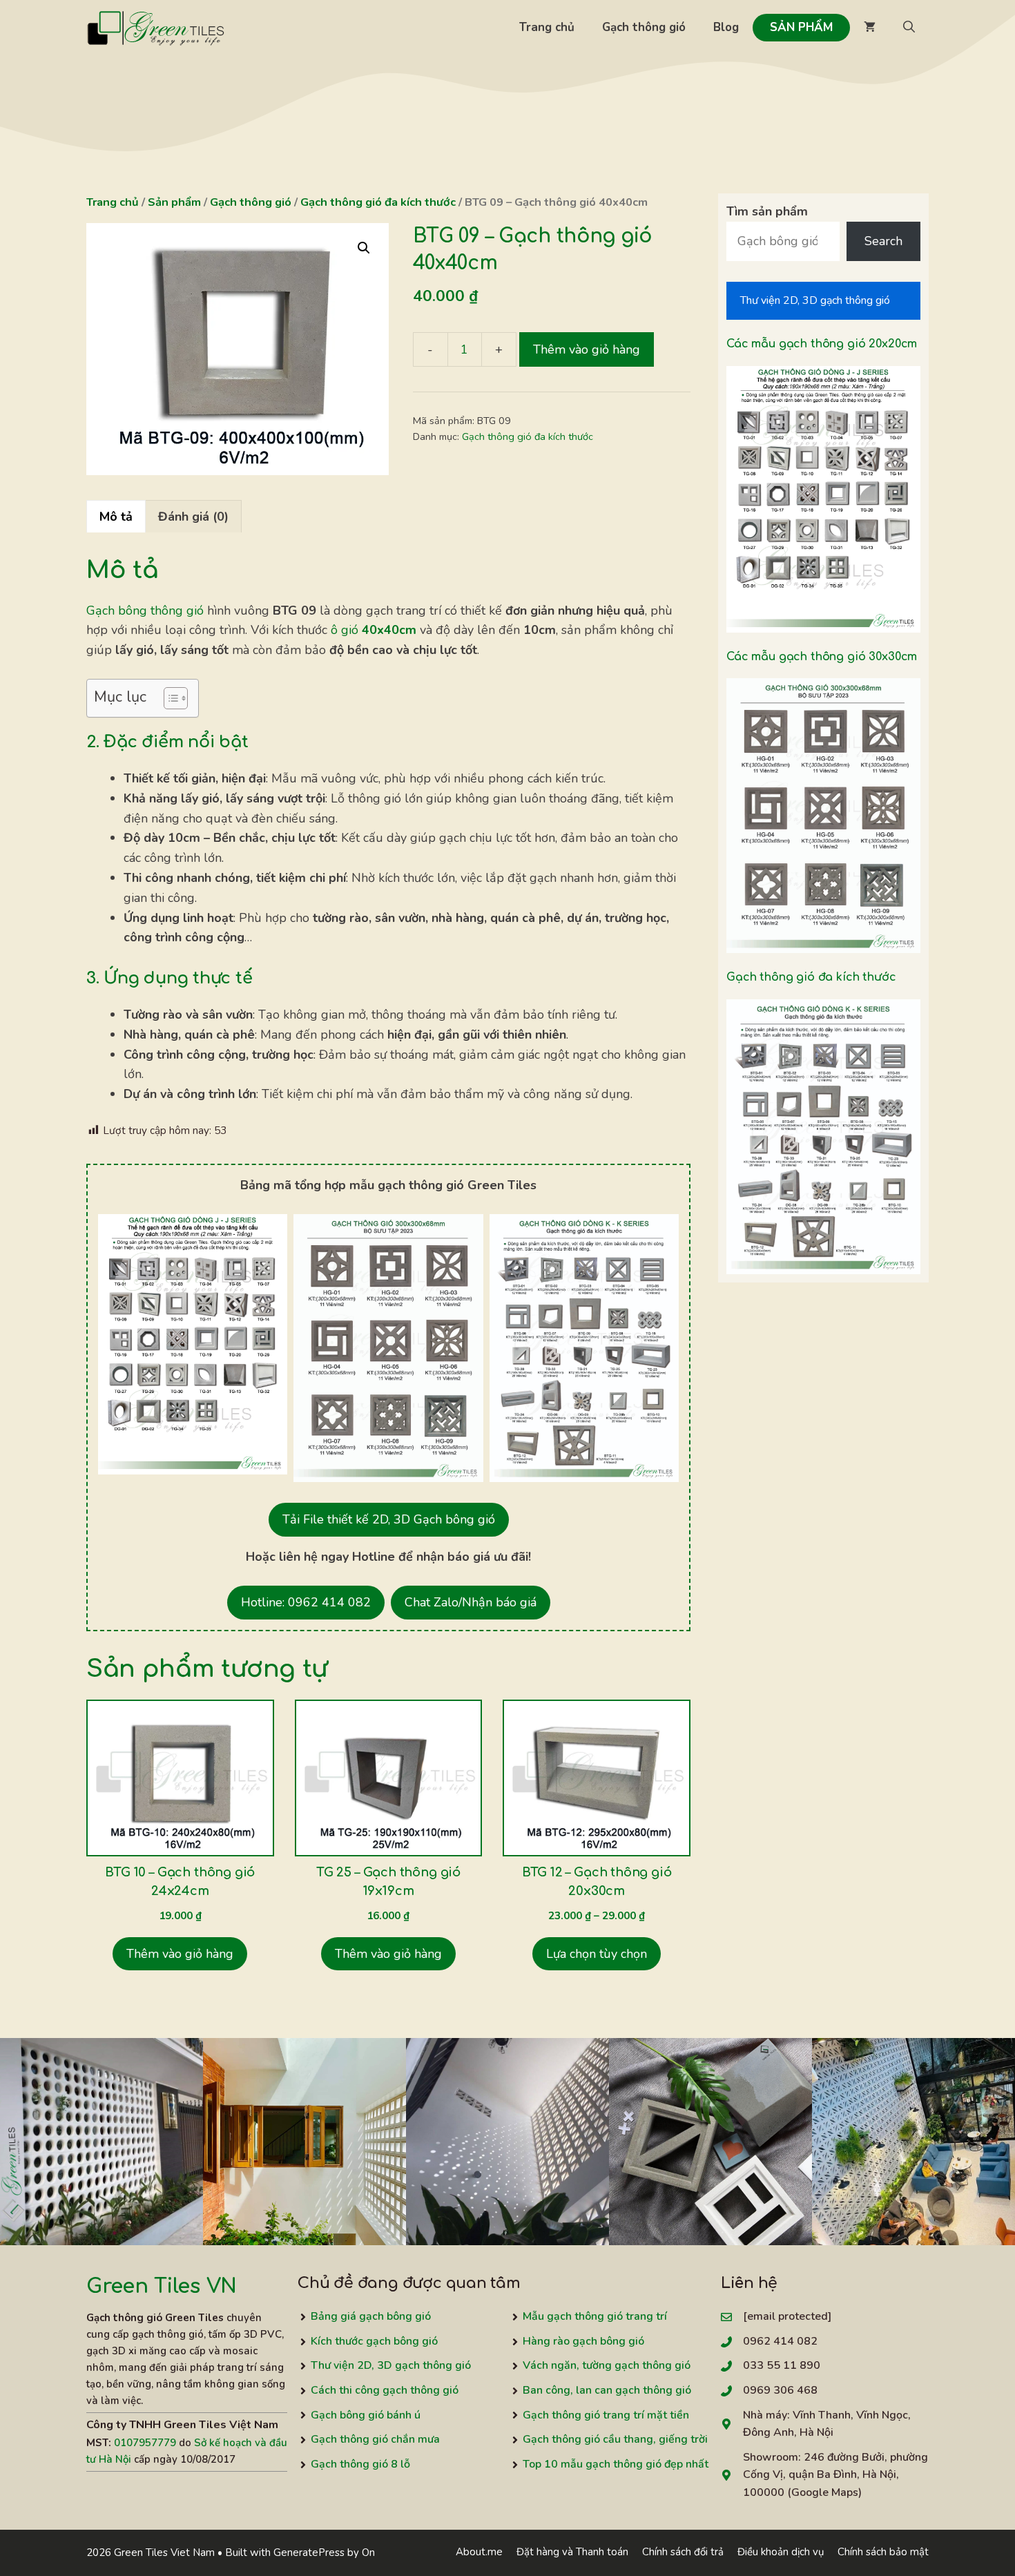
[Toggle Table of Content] (169, 698)
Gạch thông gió (644, 27)
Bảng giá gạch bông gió (371, 2316)
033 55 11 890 (782, 2365)
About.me (479, 2552)
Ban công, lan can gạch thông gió (607, 2390)
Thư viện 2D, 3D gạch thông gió (815, 300)
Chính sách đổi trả (683, 2552)
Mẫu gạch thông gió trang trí (595, 2316)
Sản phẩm (801, 27)
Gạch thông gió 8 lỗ (360, 2464)
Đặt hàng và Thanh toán (572, 2552)
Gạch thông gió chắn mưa (375, 2439)
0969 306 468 (780, 2390)
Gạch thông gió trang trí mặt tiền (606, 2415)
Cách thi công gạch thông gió (385, 2390)
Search (883, 241)
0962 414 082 (780, 2341)
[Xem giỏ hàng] (870, 28)
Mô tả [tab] (116, 517)
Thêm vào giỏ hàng (587, 349)
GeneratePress (309, 2553)
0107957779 (145, 2443)
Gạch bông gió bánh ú (366, 2415)
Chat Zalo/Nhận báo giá (471, 1602)
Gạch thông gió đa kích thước (378, 202)
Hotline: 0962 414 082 (306, 1602)
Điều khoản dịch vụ (781, 2552)
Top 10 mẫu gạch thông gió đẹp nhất (616, 2464)
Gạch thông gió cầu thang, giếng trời (615, 2439)
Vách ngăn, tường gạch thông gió (607, 2365)
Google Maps (825, 2492)
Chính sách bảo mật (883, 2552)
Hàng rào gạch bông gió (583, 2341)
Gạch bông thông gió (145, 611)
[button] (909, 28)
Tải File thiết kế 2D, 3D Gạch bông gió (389, 1519)
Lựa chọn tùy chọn (597, 1954)
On (368, 2553)
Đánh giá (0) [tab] (193, 517)
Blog (726, 27)
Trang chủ (547, 27)
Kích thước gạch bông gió (374, 2341)
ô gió (374, 630)
